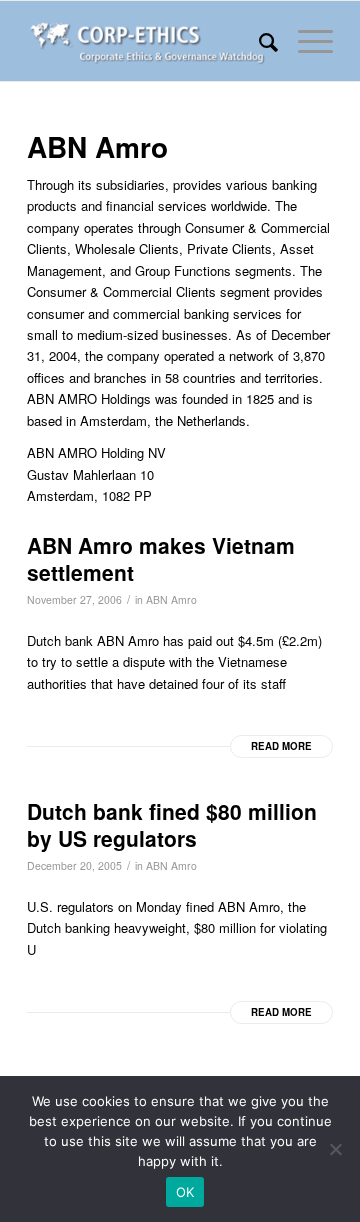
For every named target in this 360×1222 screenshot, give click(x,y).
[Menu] (305, 41)
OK (185, 1192)
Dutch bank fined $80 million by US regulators (172, 824)
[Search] (258, 41)
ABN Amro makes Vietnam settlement (161, 558)
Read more (281, 746)
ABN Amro (171, 599)
